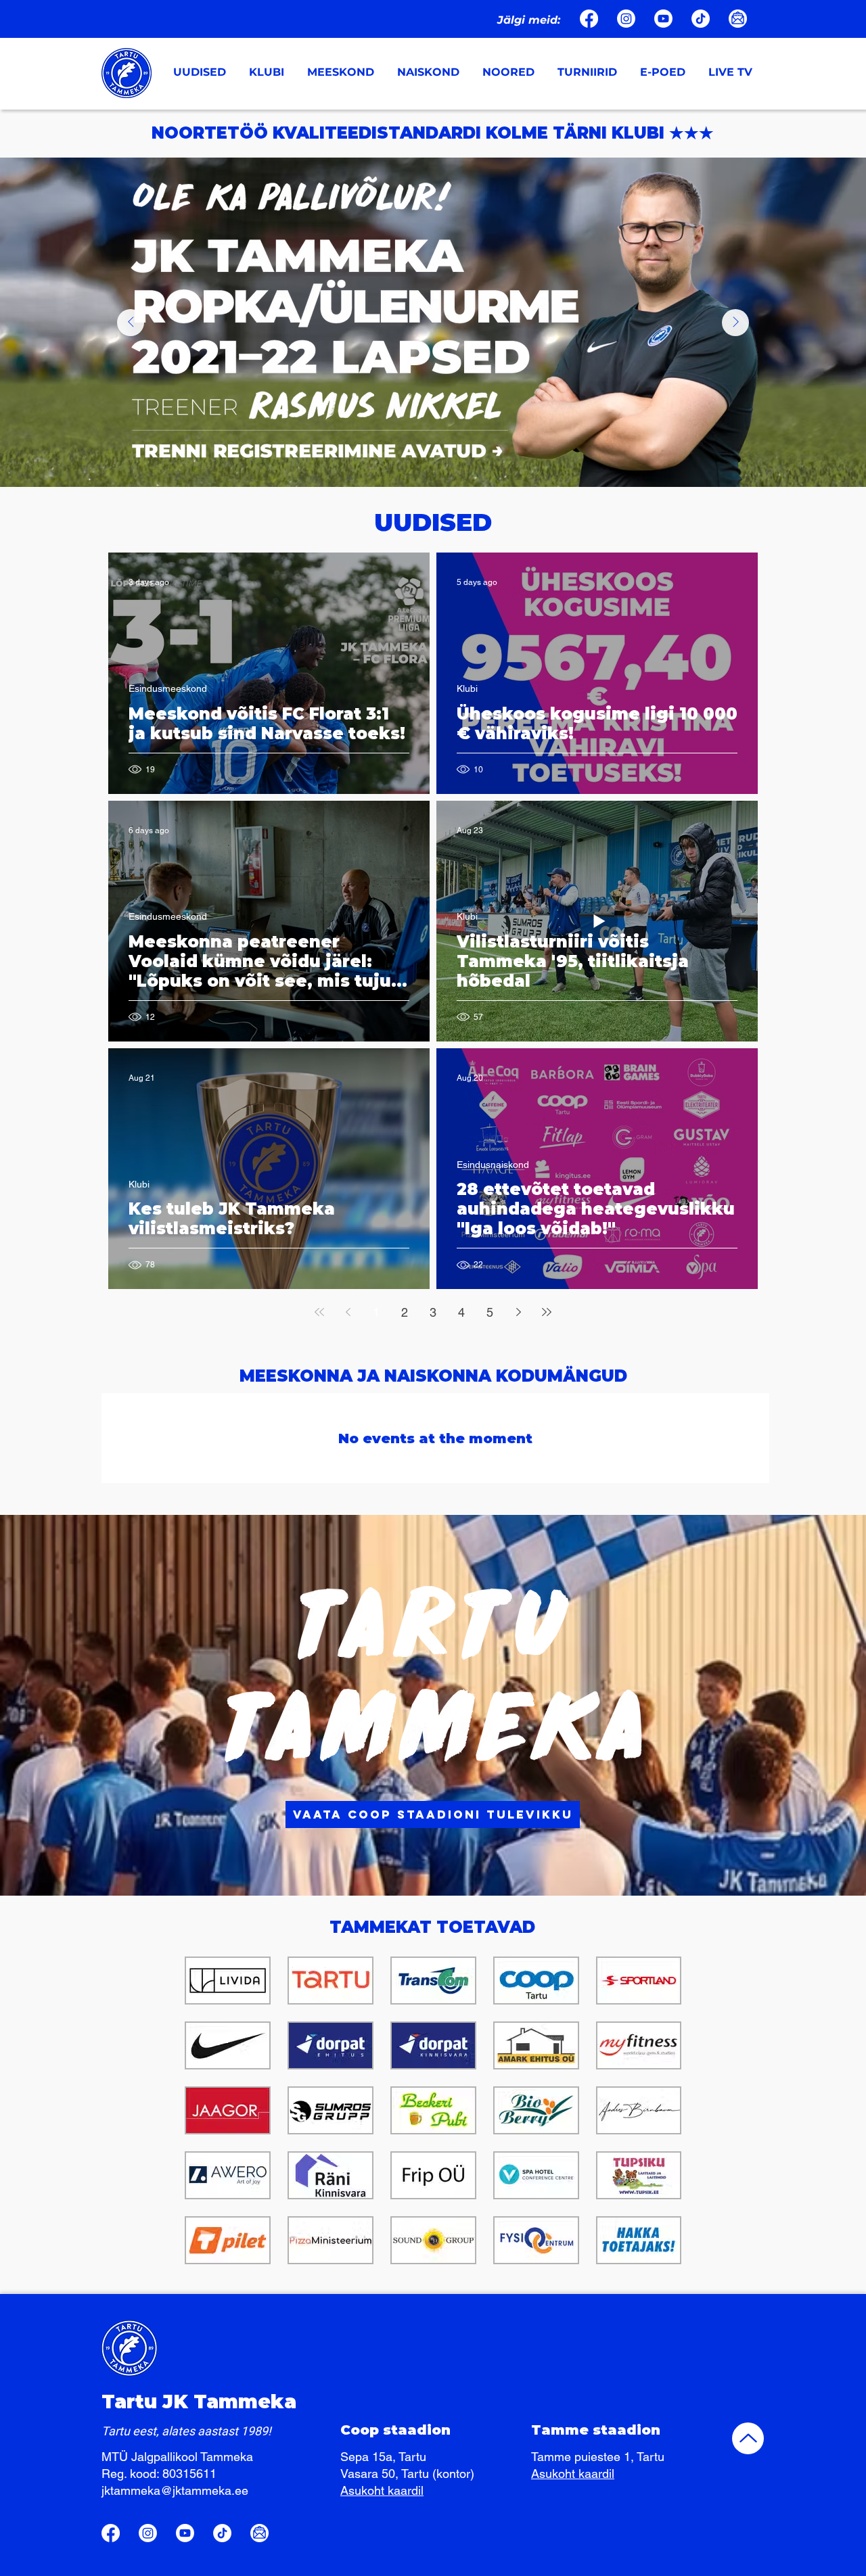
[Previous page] (348, 1312)
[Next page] (518, 1312)
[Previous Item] (131, 323)
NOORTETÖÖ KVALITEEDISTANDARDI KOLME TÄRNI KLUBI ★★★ (433, 133)
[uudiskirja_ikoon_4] (738, 19)
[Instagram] (626, 19)
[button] (268, 72)
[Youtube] (663, 19)
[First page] (319, 1312)
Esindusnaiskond (493, 1165)
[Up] (748, 2438)
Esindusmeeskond (168, 688)
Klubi (467, 688)
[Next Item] (735, 323)
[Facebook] (589, 19)
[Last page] (547, 1312)
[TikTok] (701, 19)
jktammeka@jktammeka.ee (175, 2490)
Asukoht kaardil (382, 2490)
